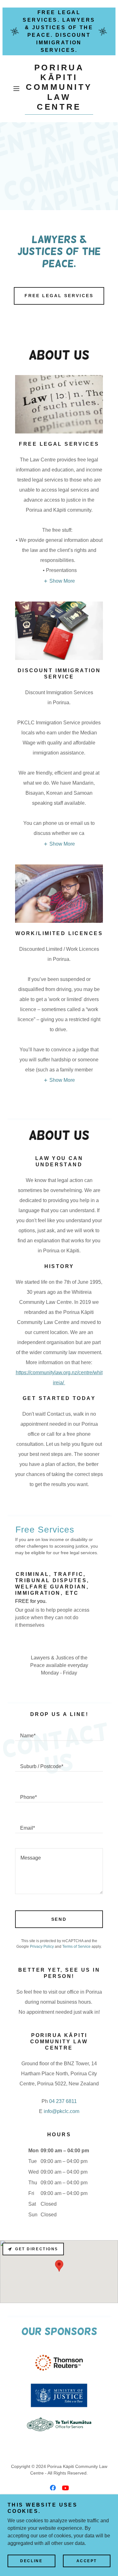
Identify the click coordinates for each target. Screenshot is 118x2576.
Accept (87, 2561)
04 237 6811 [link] (63, 2101)
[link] (59, 89)
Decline (31, 2561)
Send (59, 1919)
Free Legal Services (59, 296)
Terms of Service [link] (76, 1947)
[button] (17, 89)
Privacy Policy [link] (42, 1947)
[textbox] (59, 1733)
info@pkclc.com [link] (62, 2111)
